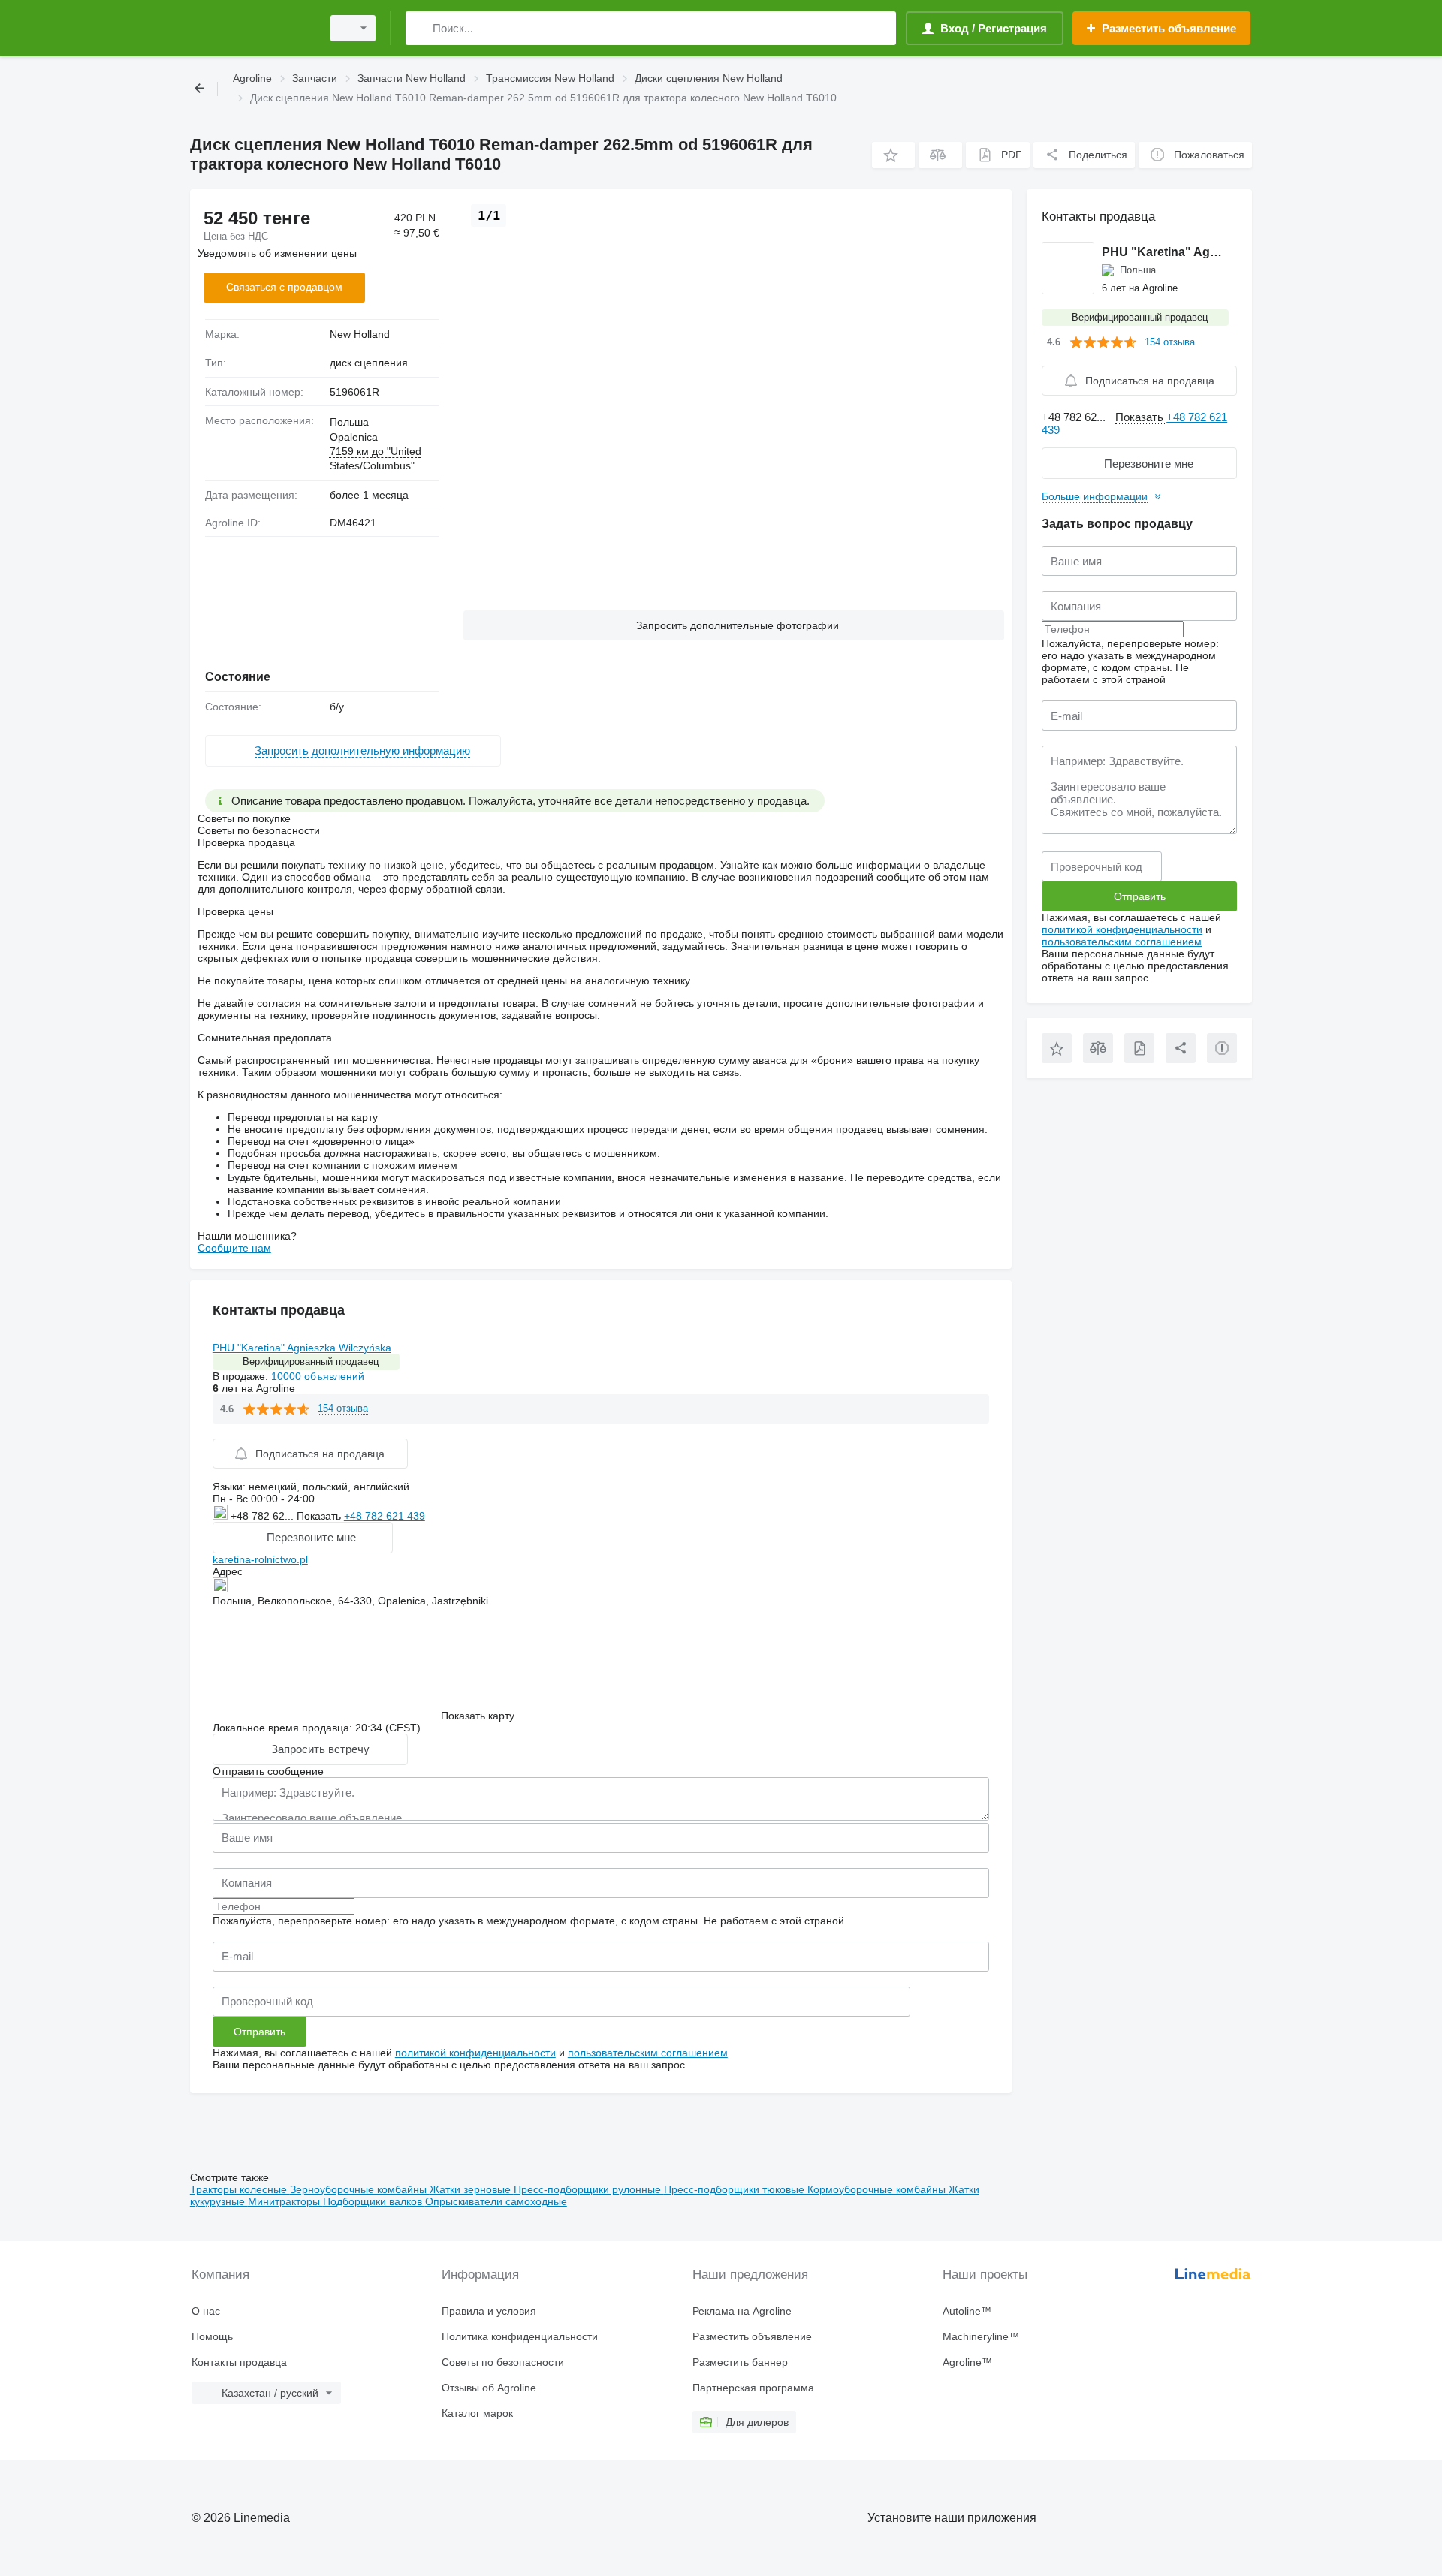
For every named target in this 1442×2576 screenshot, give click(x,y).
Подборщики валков (374, 2201)
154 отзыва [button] (343, 1408)
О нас (206, 2311)
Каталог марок (477, 2413)
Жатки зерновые (472, 2189)
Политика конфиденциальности (520, 2336)
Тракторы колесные (240, 2189)
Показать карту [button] (478, 1716)
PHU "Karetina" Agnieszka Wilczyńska (302, 1348)
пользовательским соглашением (648, 2053)
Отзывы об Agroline (489, 2388)
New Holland (360, 334)
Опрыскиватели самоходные (496, 2201)
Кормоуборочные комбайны (878, 2189)
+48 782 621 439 (385, 1516)
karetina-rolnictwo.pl (260, 1559)
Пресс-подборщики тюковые (736, 2189)
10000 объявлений (318, 1376)
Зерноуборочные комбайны (360, 2189)
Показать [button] (320, 1516)
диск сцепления (369, 363)
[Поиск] (420, 28)
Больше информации (1095, 496)
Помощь (212, 2336)
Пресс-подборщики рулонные (589, 2189)
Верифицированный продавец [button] (311, 1362)
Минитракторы (285, 2201)
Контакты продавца (239, 2362)
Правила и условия (489, 2311)
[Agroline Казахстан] (252, 28)
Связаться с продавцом (284, 287)
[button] (893, 155)
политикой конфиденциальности (475, 2053)
